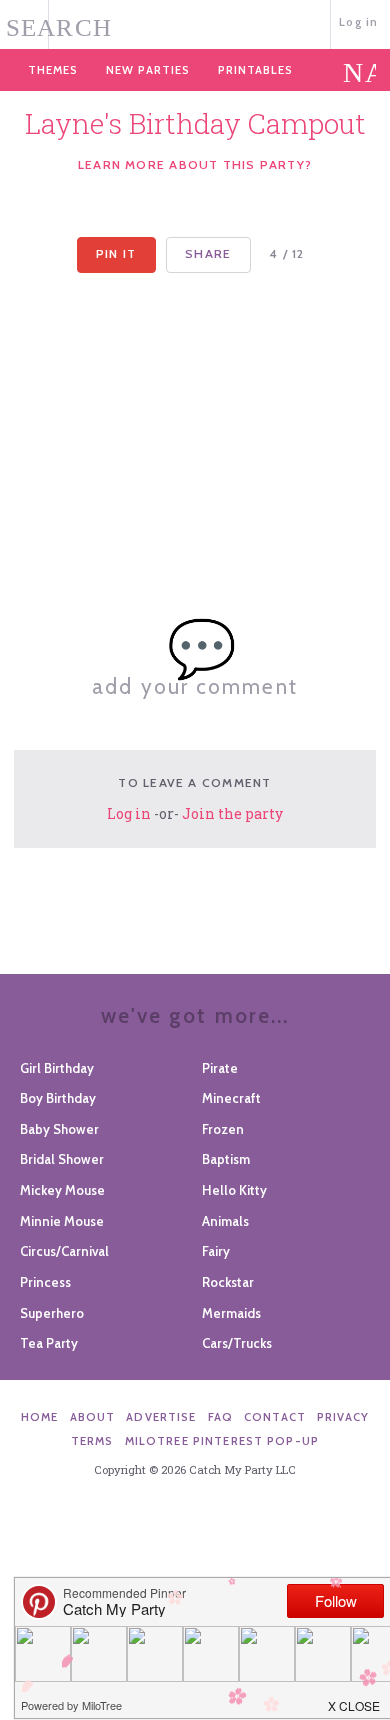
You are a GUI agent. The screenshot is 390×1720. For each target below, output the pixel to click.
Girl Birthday (57, 1068)
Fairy (216, 1251)
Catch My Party (194, 22)
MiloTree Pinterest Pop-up (222, 1441)
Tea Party (49, 1343)
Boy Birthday (58, 1098)
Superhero (52, 1313)
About (93, 1417)
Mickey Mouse (62, 1190)
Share (208, 253)
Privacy (343, 1417)
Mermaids (231, 1313)
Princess (45, 1282)
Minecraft (231, 1098)
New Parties (148, 70)
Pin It (116, 253)
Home (40, 1417)
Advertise (161, 1417)
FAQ (220, 1417)
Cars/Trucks (237, 1343)
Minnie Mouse (62, 1221)
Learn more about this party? (195, 164)
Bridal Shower (62, 1159)
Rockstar (228, 1282)
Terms (92, 1441)
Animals (225, 1221)
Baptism (226, 1159)
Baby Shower (59, 1129)
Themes (53, 70)
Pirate (220, 1068)
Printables (255, 70)
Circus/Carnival (64, 1251)
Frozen (223, 1129)
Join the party (232, 813)
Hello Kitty (234, 1190)
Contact (275, 1417)
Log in (358, 22)
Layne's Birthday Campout (195, 123)
